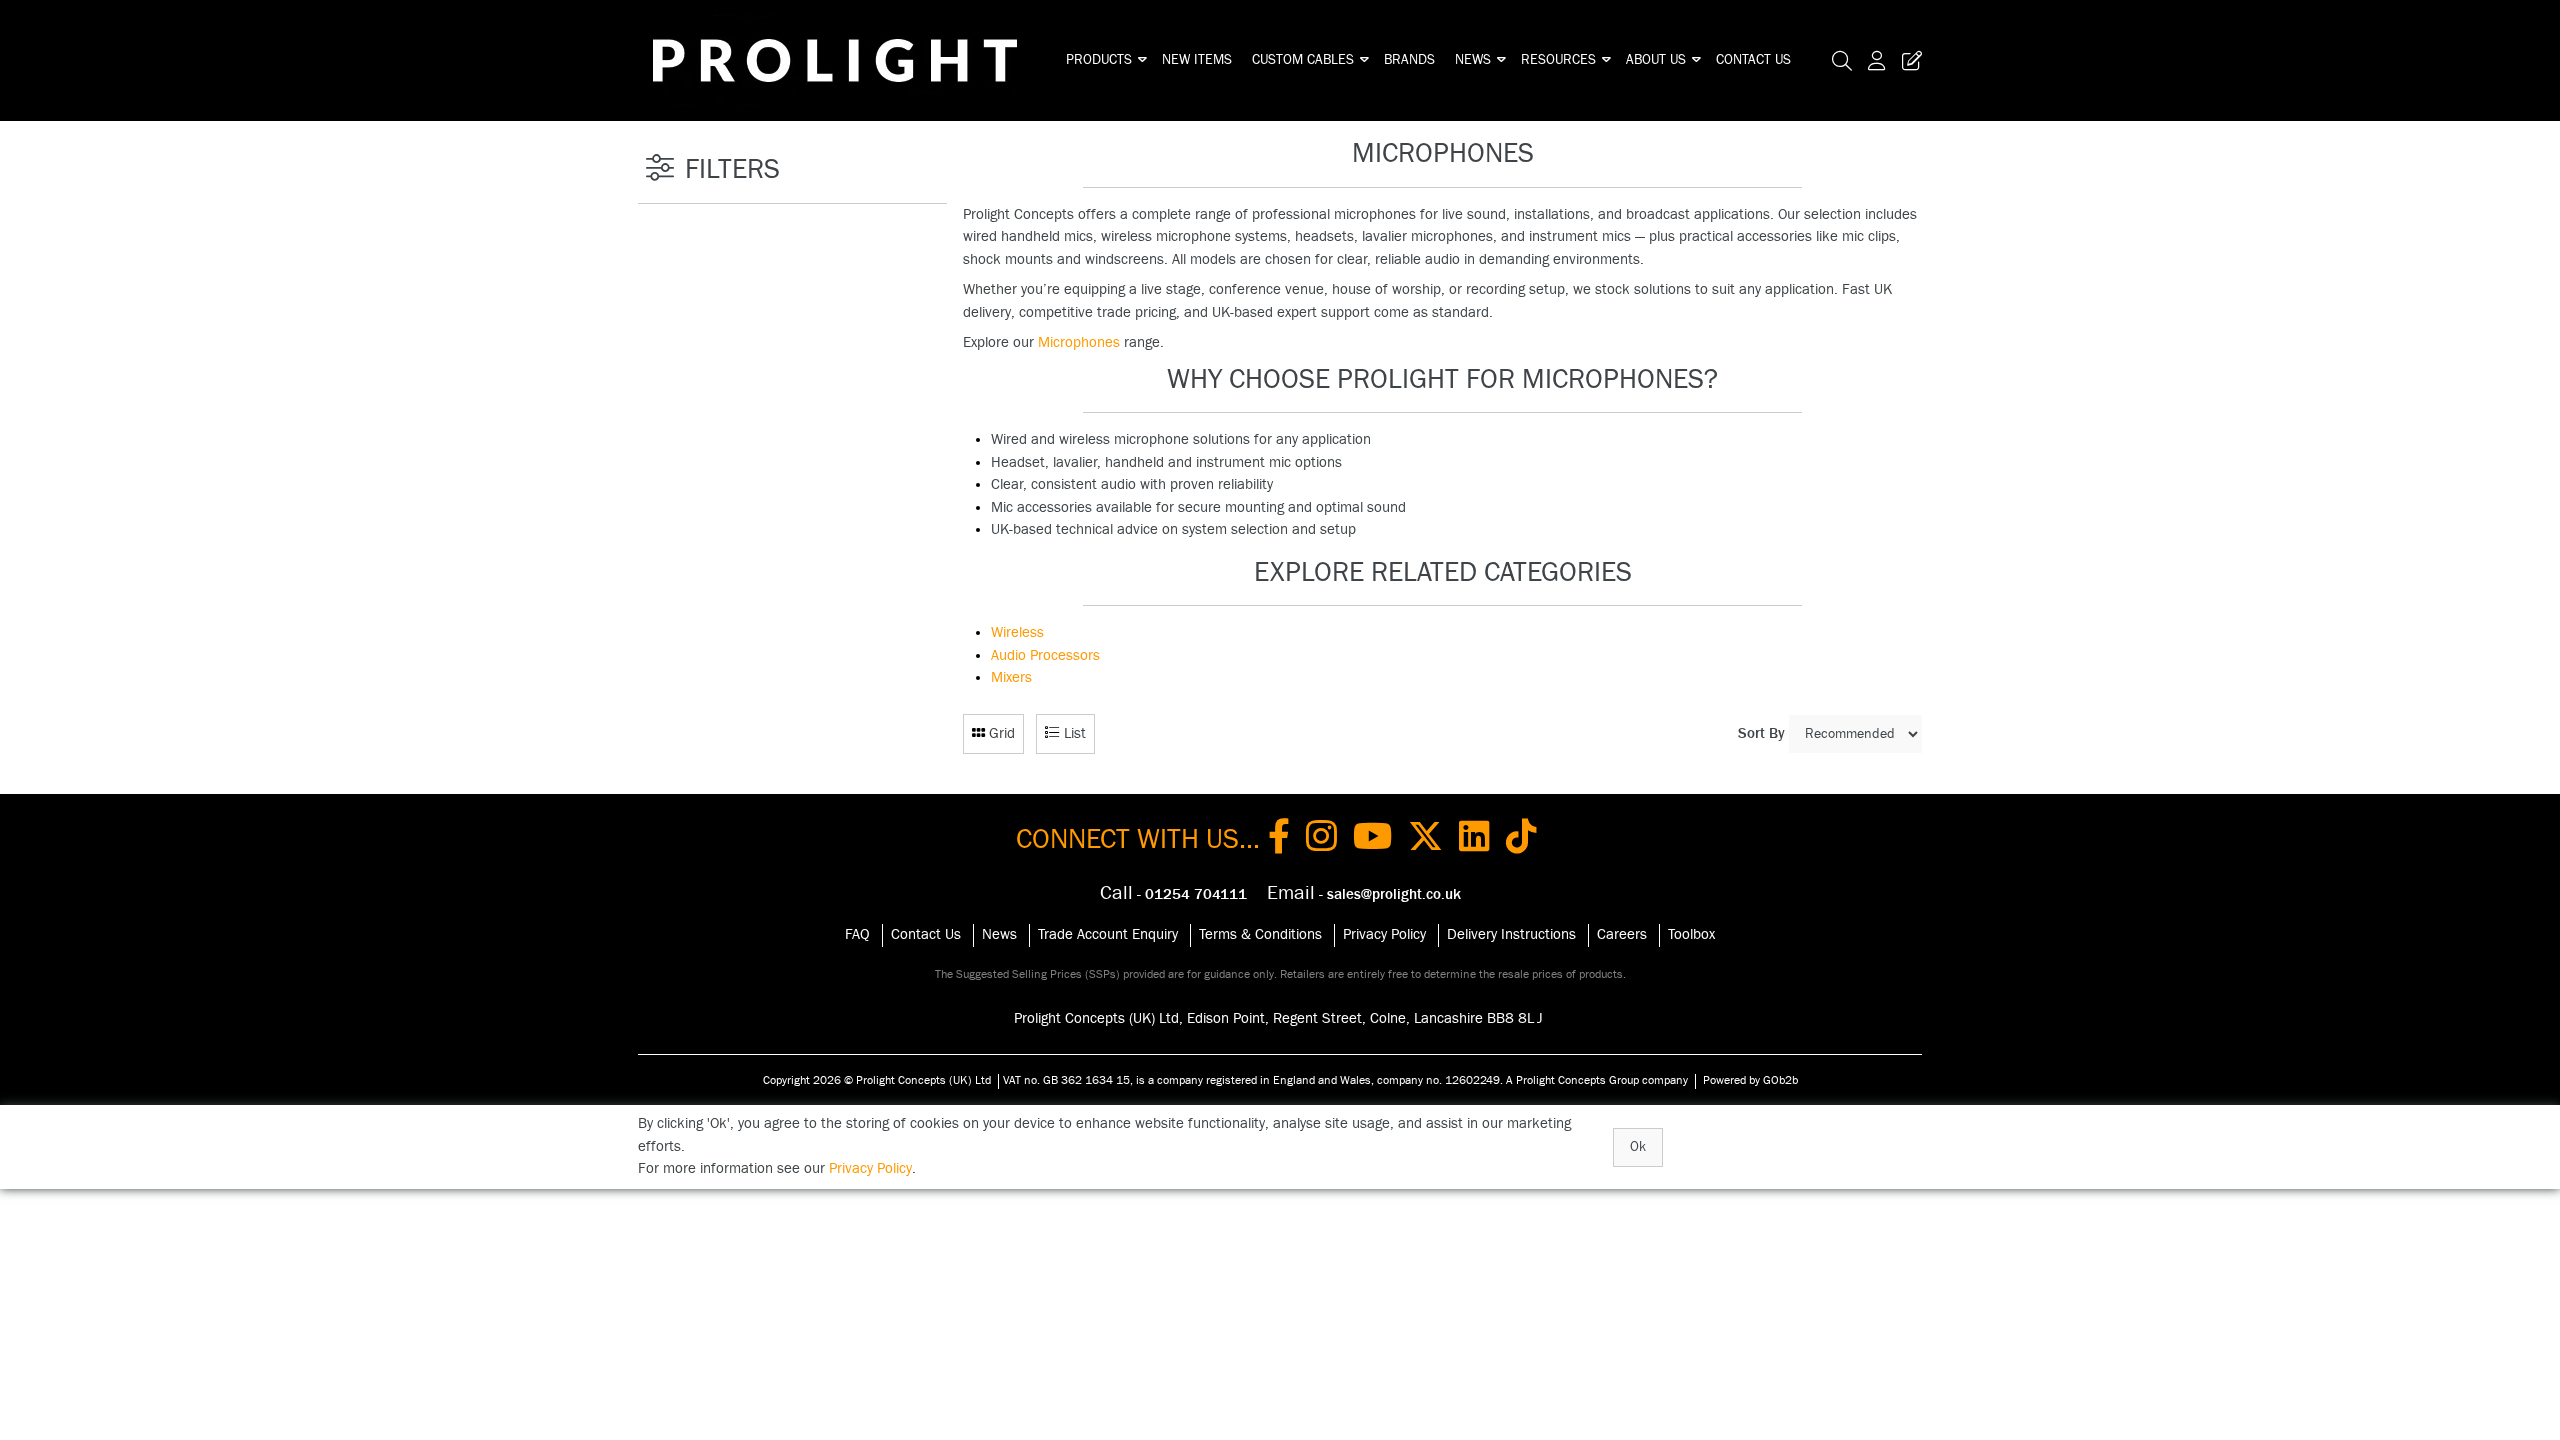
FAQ (857, 934)
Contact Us (1753, 60)
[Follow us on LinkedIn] (1474, 840)
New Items (1197, 60)
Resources (1558, 60)
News (1473, 60)
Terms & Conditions (1260, 934)
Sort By (1761, 733)
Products (1099, 60)
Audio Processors (1045, 655)
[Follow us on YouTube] (1372, 840)
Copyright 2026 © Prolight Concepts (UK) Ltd (877, 1080)
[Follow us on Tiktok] (1521, 840)
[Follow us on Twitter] (1425, 840)
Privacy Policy (1384, 934)
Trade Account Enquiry (1108, 934)
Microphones (1079, 342)
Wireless (1017, 632)
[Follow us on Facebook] (1279, 840)
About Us (1656, 60)
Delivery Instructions (1511, 934)
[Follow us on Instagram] (1321, 840)
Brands (1409, 60)
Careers (1622, 934)
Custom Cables (1303, 60)
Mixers (1011, 677)
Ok (1638, 1147)
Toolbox (1691, 934)
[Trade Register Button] (1908, 60)
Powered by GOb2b (1750, 1080)
